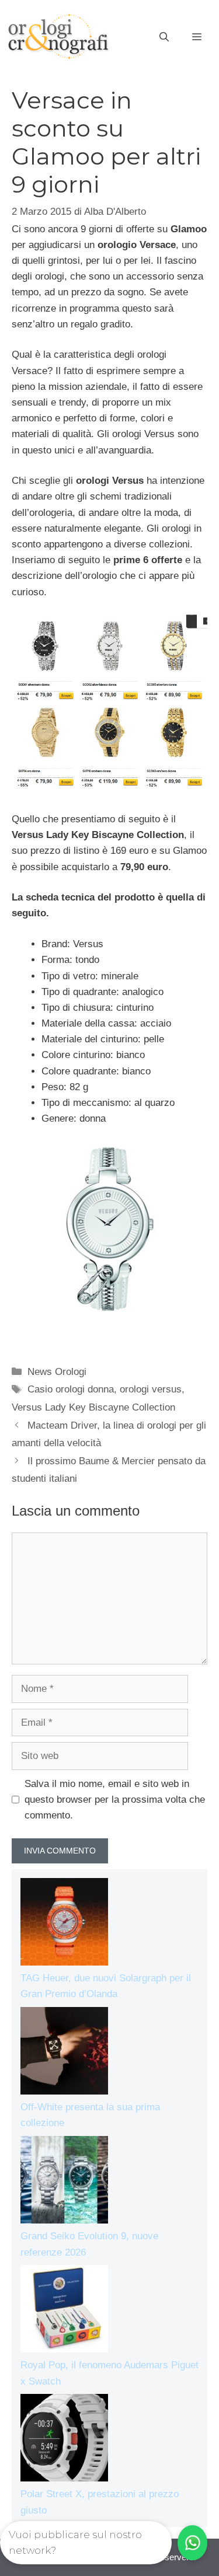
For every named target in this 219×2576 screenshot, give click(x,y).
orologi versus (151, 1389)
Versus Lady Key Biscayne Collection (93, 1407)
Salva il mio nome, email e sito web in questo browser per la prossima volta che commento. (115, 1800)
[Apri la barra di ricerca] (164, 37)
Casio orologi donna (71, 1389)
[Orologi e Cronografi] (58, 36)
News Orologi (57, 1372)
